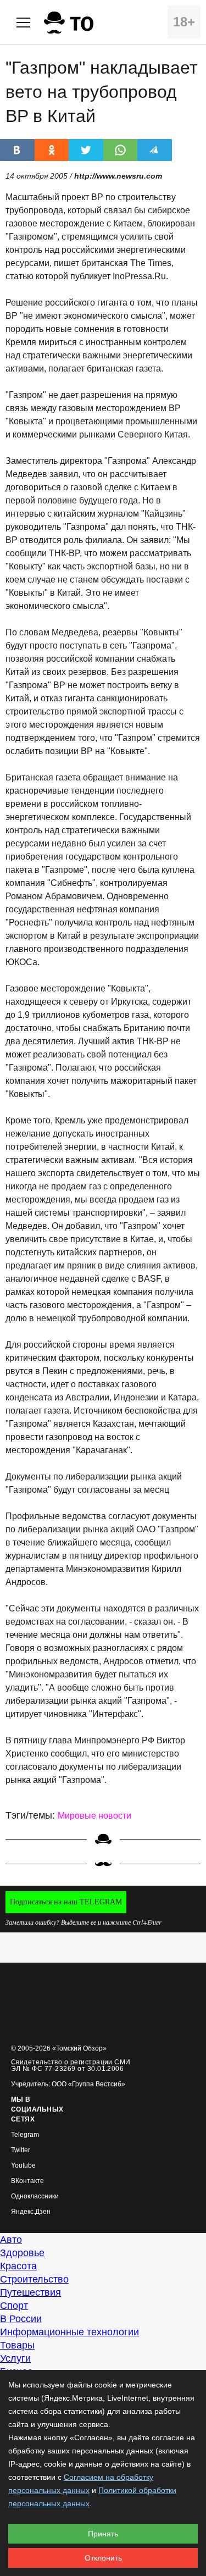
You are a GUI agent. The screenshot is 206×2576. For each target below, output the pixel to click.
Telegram (25, 2135)
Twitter (21, 2150)
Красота (18, 2266)
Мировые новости (94, 1816)
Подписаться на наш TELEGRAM (66, 1902)
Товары (17, 2345)
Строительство (34, 2279)
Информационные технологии (69, 2332)
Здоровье (22, 2253)
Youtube (23, 2166)
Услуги (15, 2358)
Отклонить (103, 2558)
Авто (11, 2240)
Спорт (14, 2306)
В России (21, 2319)
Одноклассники (35, 2196)
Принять (103, 2534)
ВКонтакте (27, 2181)
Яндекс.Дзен (31, 2212)
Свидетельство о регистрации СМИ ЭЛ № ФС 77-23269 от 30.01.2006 (71, 2065)
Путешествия (30, 2292)
